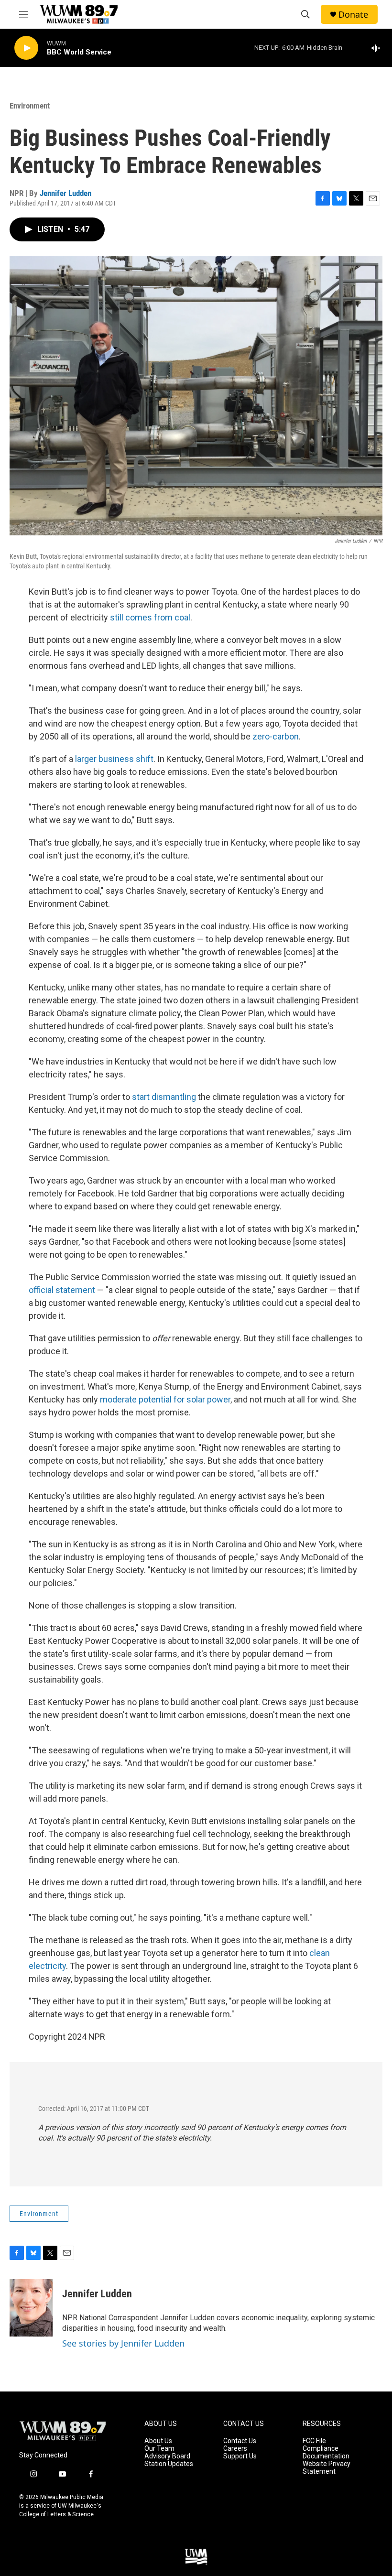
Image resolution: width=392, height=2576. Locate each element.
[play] (26, 48)
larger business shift (114, 759)
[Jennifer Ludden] (31, 2308)
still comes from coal (150, 617)
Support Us (240, 2456)
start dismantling (164, 1097)
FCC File (314, 2441)
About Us (158, 2441)
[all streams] (378, 48)
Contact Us (240, 2441)
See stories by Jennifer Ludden (123, 2343)
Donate (353, 15)
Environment (30, 106)
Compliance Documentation (326, 2452)
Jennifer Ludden (65, 193)
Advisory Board (167, 2456)
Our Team (159, 2449)
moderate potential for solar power (165, 1399)
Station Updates (169, 2464)
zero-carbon (276, 736)
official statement (62, 1290)
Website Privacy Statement (327, 2468)
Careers (235, 2449)
